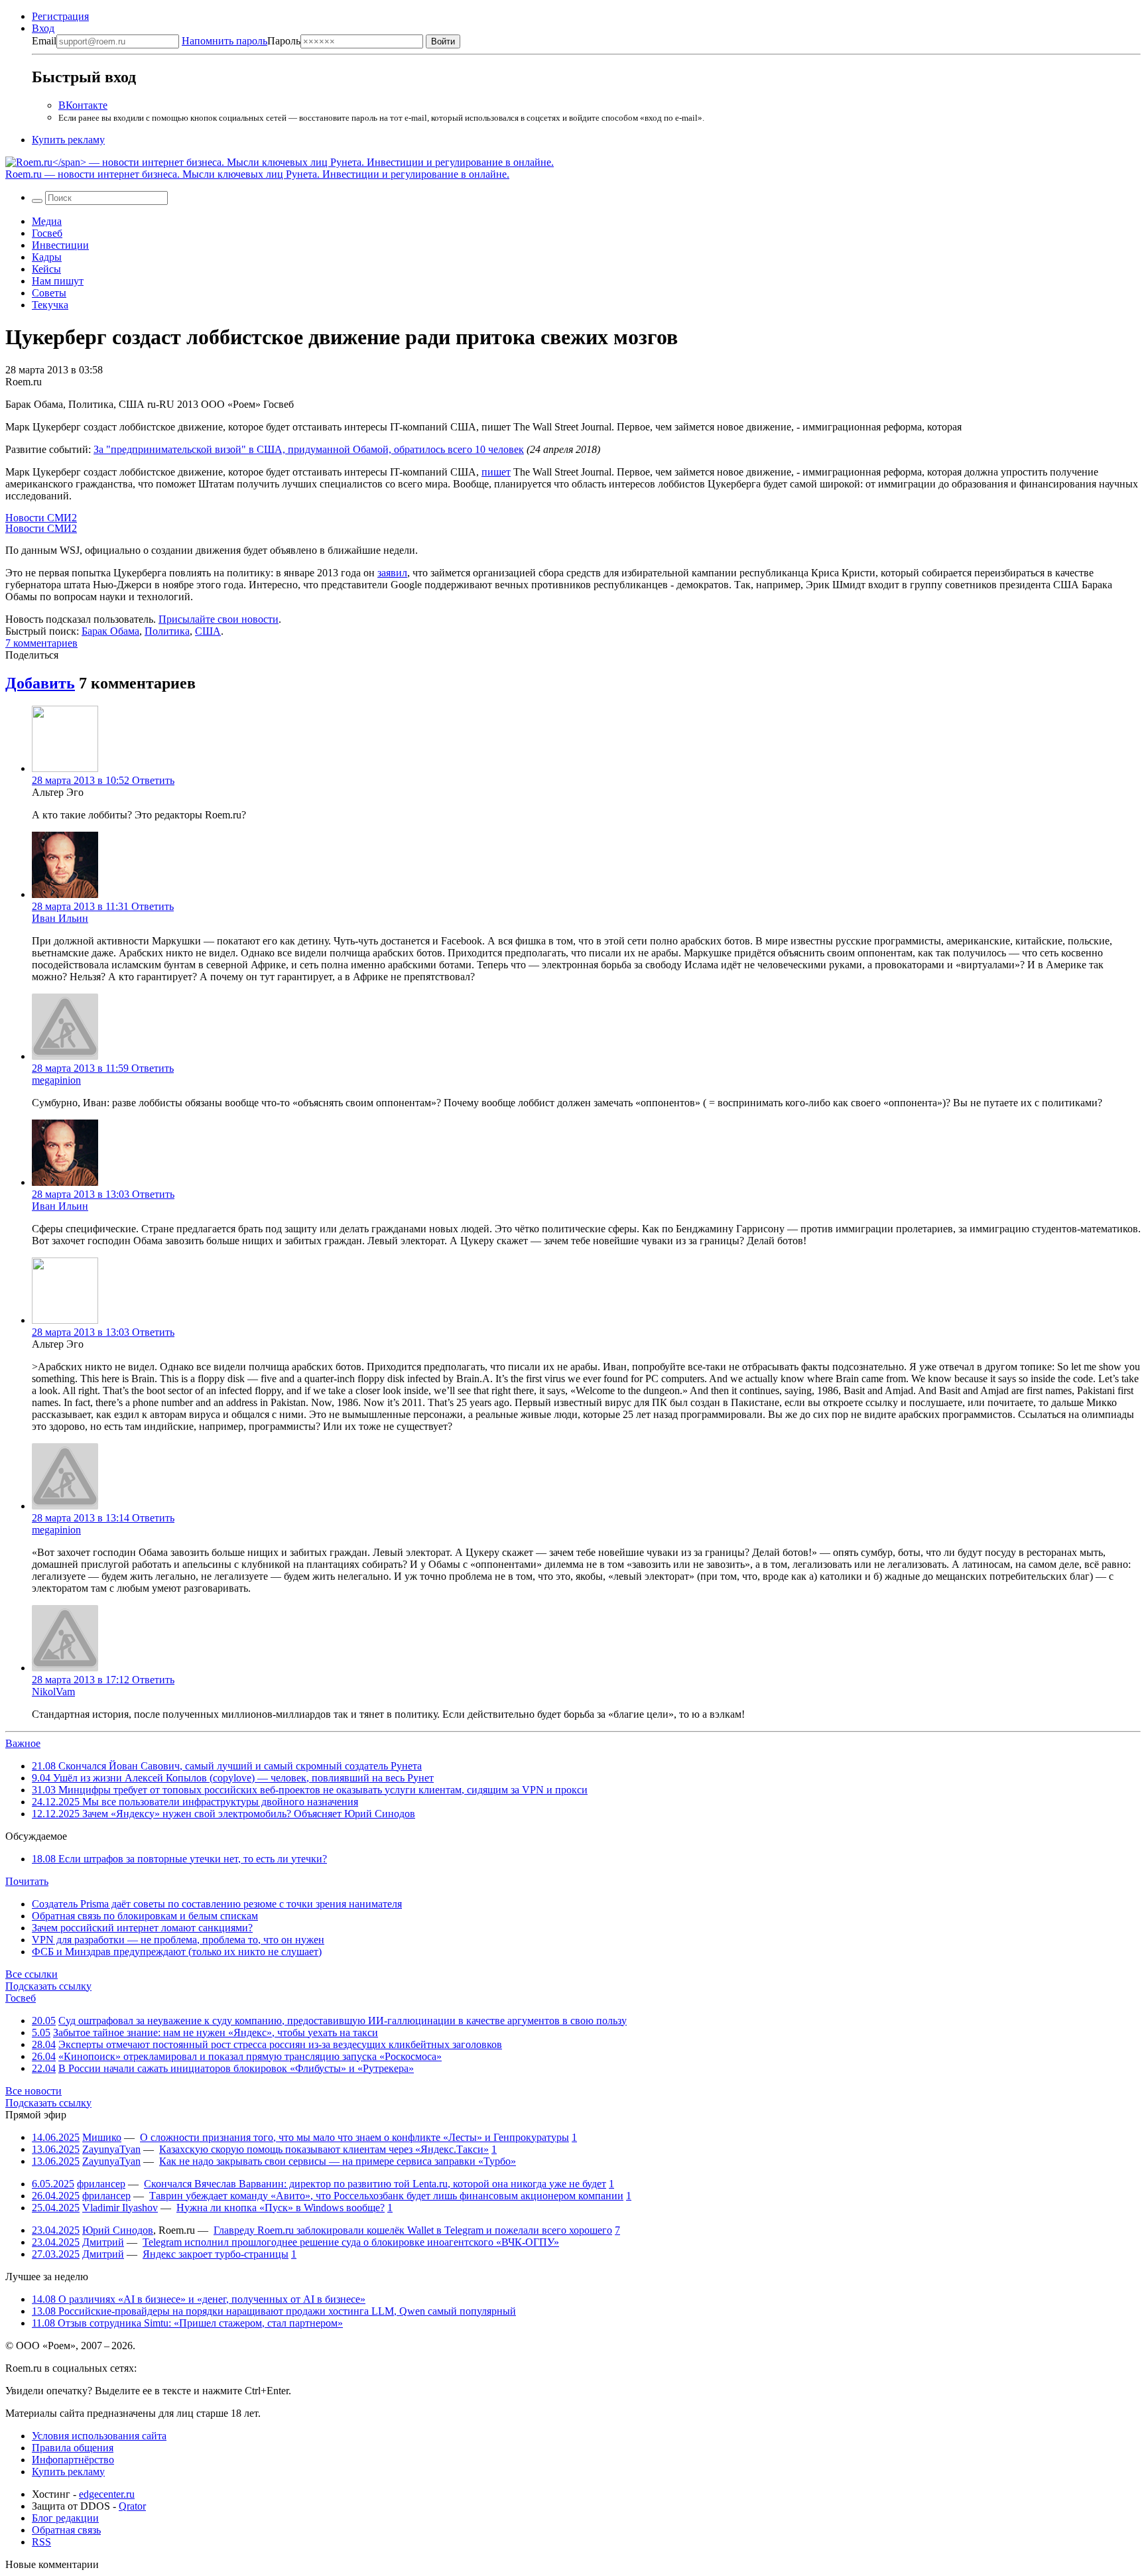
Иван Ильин (60, 918)
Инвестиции (60, 245)
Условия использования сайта (99, 2436)
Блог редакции (65, 2518)
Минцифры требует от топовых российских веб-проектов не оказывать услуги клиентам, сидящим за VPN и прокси (310, 1790)
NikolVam (53, 1692)
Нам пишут (58, 281)
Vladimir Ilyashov (120, 2208)
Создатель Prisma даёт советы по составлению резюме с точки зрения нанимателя (217, 1904)
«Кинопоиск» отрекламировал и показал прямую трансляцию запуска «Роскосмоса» (250, 2056)
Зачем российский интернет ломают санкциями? (142, 1928)
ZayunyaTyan (111, 2149)
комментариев (41, 643)
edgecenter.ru (107, 2494)
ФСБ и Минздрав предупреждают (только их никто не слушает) (177, 1952)
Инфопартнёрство (73, 2460)
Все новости (33, 2091)
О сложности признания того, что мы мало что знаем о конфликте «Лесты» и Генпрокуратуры (354, 2137)
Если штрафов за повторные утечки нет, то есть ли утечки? (179, 1859)
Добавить (40, 683)
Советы (49, 293)
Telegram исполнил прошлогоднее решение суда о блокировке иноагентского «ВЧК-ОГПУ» (351, 2242)
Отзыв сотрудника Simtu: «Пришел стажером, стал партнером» (187, 2323)
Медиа (47, 221)
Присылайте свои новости (219, 619)
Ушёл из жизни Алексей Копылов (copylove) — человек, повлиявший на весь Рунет (233, 1778)
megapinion (56, 1080)
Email (44, 41)
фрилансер (101, 2184)
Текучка (50, 305)
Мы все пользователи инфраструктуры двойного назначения (195, 1802)
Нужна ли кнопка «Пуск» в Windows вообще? (281, 2208)
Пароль (241, 41)
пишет (496, 472)
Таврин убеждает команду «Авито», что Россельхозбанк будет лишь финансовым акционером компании (386, 2196)
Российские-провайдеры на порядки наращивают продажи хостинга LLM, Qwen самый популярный (274, 2311)
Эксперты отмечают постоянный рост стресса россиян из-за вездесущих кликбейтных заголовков (280, 2044)
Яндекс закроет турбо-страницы (216, 2254)
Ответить (153, 780)
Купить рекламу (68, 140)
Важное (23, 1743)
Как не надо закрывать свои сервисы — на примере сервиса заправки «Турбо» (338, 2161)
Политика (167, 631)
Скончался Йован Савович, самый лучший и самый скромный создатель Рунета (227, 1766)
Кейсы (46, 269)
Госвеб (47, 233)
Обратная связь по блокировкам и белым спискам (145, 1916)
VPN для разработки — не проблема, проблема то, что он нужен (178, 1940)
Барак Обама (110, 631)
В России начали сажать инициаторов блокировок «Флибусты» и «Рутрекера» (236, 2068)
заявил (392, 573)
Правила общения (73, 2448)
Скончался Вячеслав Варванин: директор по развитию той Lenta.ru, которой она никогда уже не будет (375, 2184)
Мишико (102, 2137)
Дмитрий (103, 2242)
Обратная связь (66, 2530)
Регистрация (60, 16)
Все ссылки (32, 1974)
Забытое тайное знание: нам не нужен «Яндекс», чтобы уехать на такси (216, 2032)
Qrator (132, 2506)
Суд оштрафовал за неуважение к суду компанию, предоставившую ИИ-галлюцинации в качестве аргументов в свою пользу (343, 2021)
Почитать (27, 1881)
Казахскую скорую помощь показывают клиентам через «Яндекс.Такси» (324, 2149)
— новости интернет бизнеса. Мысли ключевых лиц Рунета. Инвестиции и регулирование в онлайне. (257, 174)
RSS (41, 2542)
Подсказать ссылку (48, 1986)
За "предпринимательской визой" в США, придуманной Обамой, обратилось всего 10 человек (309, 449)
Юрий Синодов (118, 2230)
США (208, 631)
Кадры (47, 257)
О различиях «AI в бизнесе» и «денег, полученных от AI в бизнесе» (199, 2299)
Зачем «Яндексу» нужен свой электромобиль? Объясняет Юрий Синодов (223, 1814)
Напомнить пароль (224, 41)
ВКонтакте (83, 105)
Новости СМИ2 (41, 518)
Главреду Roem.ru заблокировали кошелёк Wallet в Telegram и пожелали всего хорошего (413, 2230)
